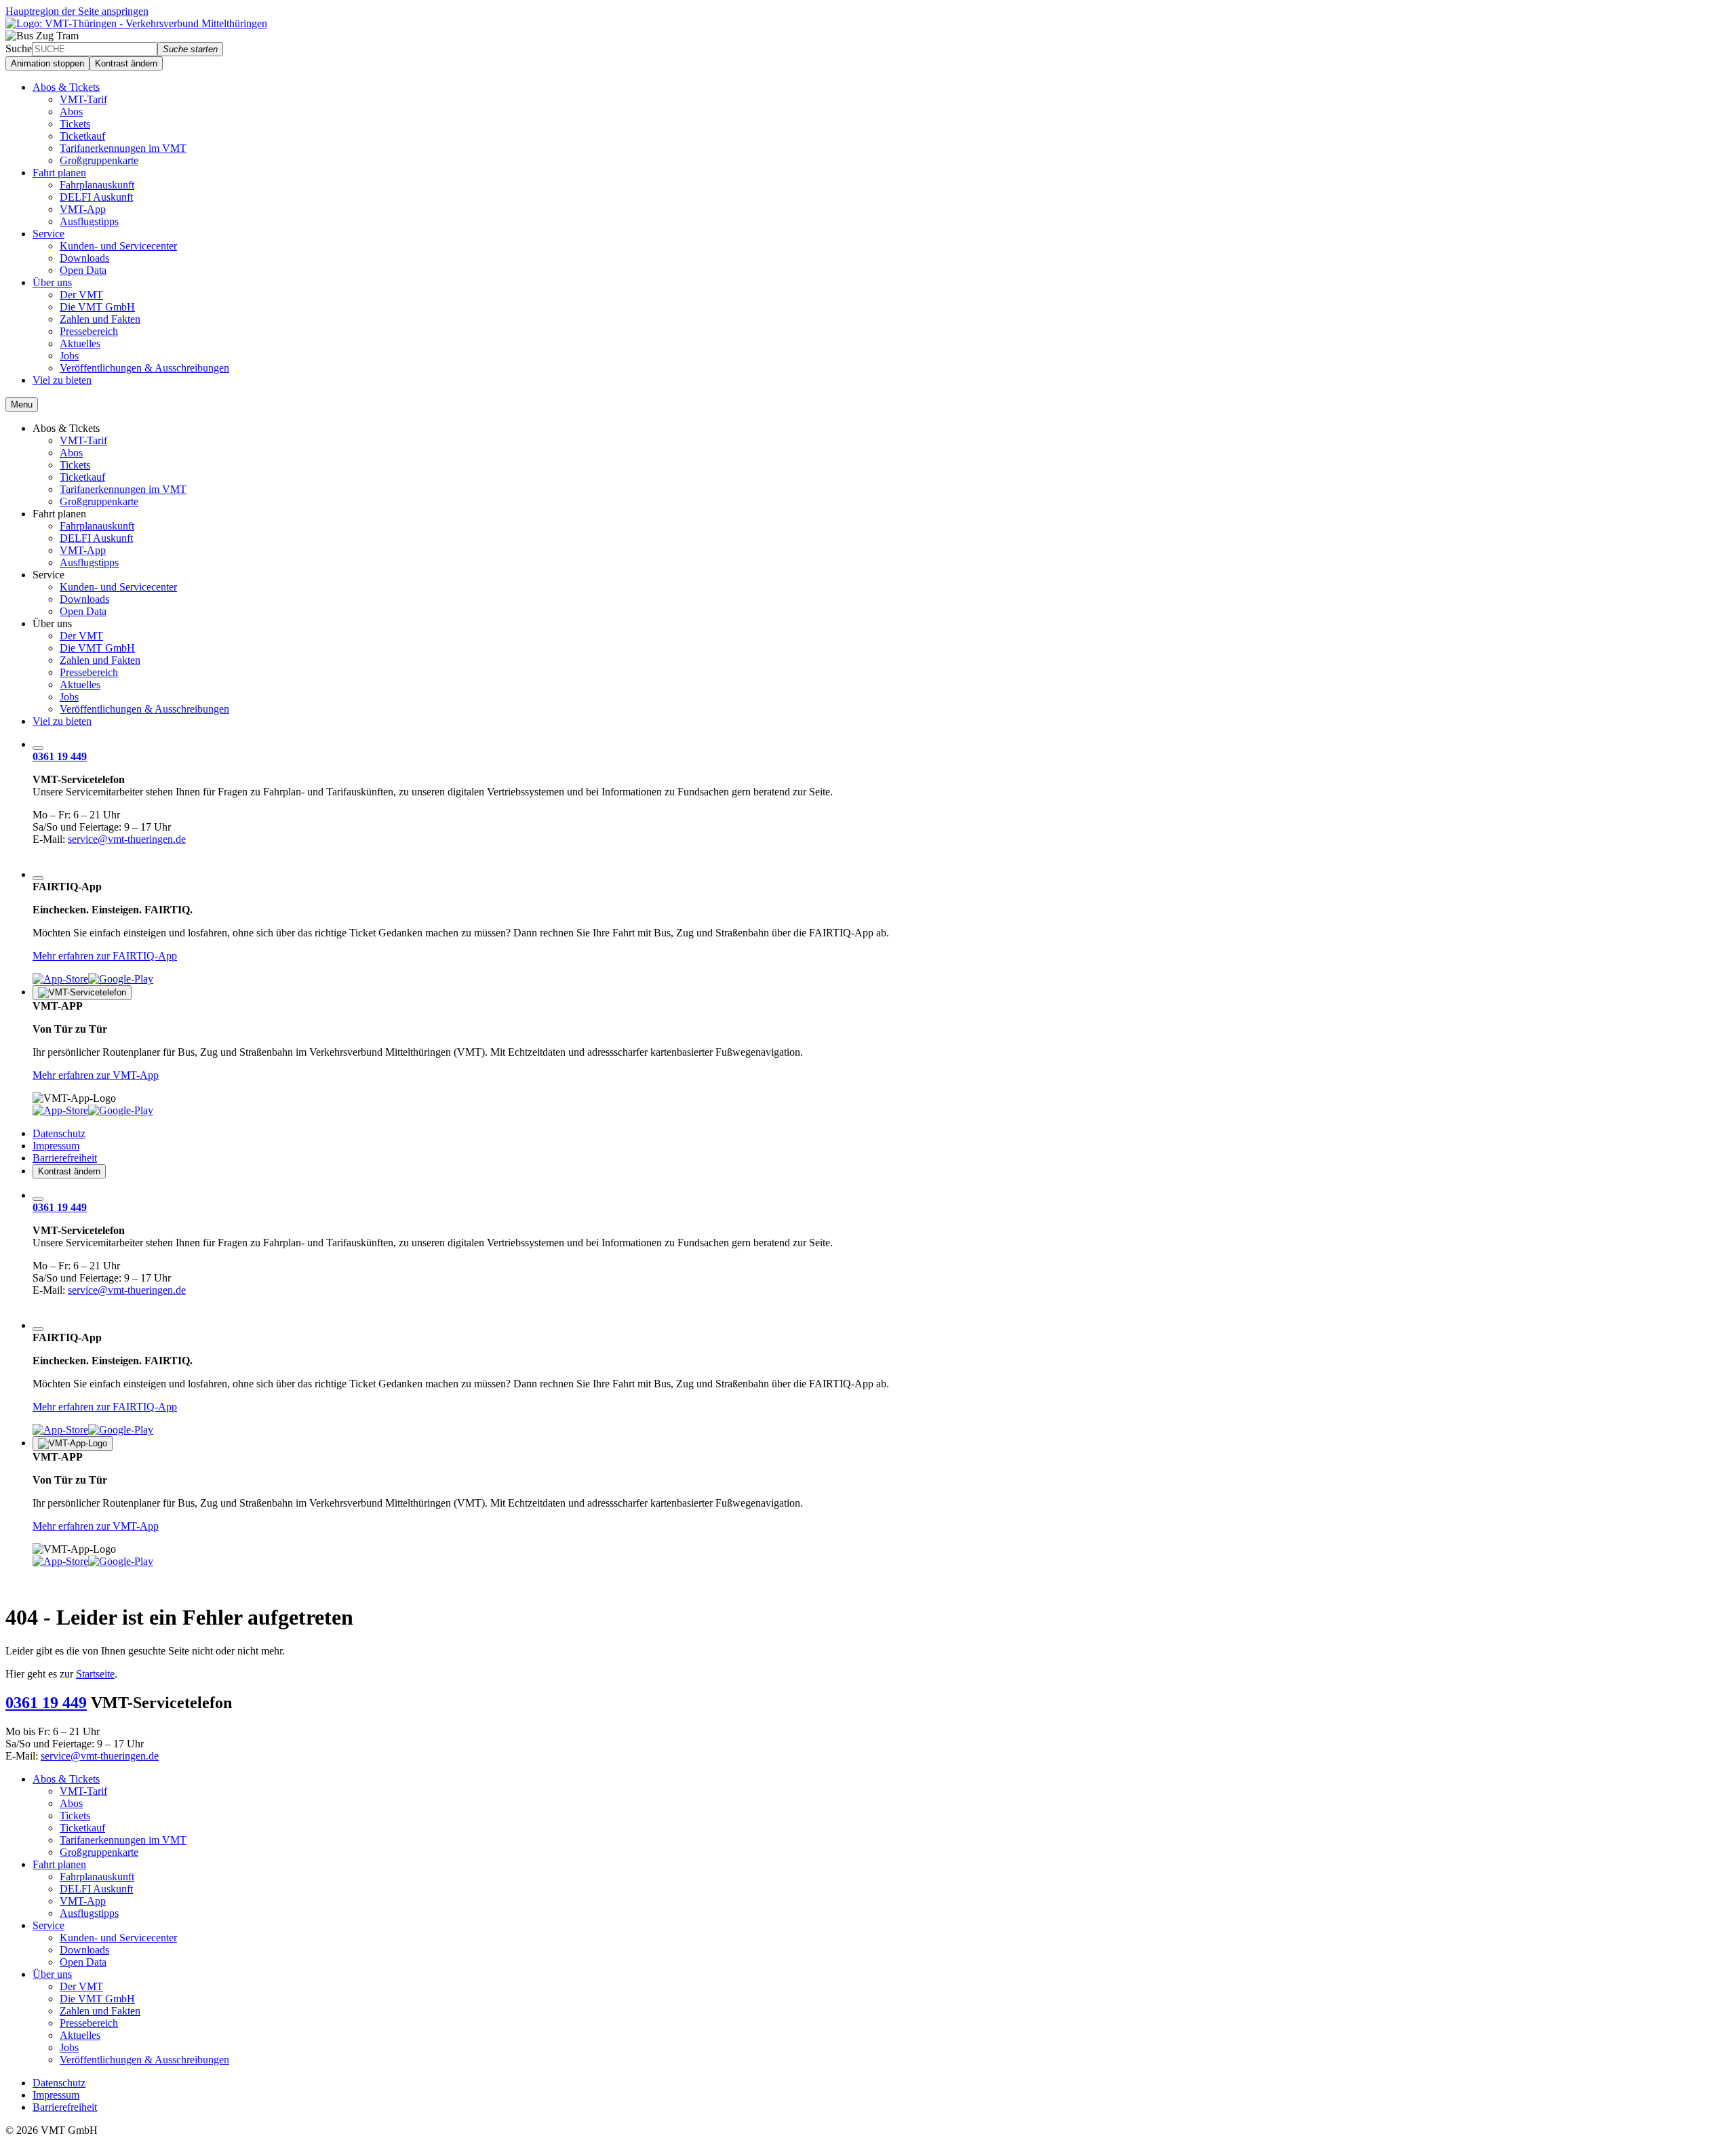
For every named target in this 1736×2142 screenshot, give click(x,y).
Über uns (52, 623)
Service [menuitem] (48, 234)
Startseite (95, 1674)
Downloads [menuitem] (84, 258)
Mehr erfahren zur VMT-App (96, 1075)
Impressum (56, 1146)
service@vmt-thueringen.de (127, 839)
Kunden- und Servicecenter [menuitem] (118, 246)
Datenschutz (59, 1133)
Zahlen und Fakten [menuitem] (100, 319)
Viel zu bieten (62, 721)
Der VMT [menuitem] (81, 295)
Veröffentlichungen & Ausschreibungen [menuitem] (144, 368)
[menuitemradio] (22, 404)
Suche (19, 48)
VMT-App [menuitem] (83, 209)
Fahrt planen (59, 514)
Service (48, 575)
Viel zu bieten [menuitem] (62, 380)
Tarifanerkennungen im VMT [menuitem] (123, 148)
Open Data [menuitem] (83, 270)
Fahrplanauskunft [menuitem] (97, 185)
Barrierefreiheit (65, 1158)
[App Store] (60, 979)
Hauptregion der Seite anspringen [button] (77, 11)
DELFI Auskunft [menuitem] (96, 197)
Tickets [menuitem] (75, 124)
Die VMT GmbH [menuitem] (97, 307)
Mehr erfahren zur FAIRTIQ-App (105, 956)
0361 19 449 (60, 756)
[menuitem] (38, 748)
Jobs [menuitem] (69, 356)
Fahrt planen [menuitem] (59, 173)
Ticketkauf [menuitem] (82, 136)
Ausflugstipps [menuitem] (89, 221)
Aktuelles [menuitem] (80, 343)
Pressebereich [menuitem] (89, 331)
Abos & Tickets (66, 428)
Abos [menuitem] (71, 112)
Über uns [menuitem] (52, 282)
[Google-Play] (121, 979)
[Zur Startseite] (136, 23)
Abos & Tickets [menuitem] (66, 87)
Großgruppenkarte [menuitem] (99, 160)
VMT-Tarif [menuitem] (83, 99)
